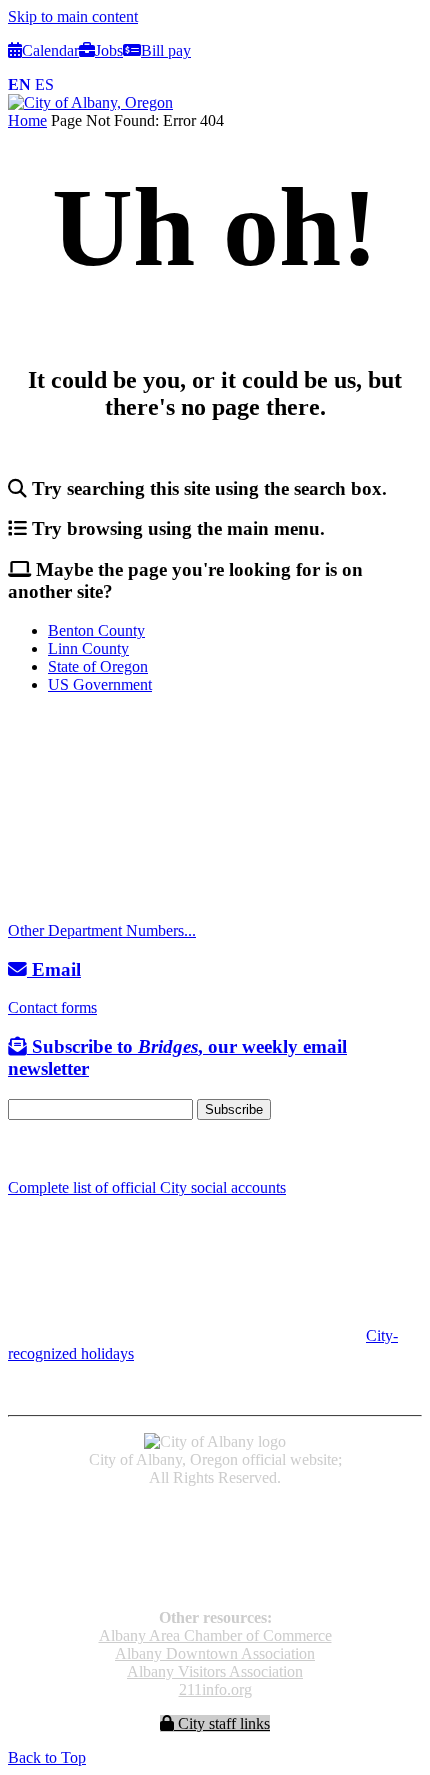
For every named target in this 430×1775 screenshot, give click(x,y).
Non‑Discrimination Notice (215, 1565)
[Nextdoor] (89, 1149)
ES (44, 84)
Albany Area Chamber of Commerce (215, 1635)
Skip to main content (73, 16)
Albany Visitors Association (215, 1671)
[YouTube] (63, 1149)
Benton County (96, 630)
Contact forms (52, 1007)
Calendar (50, 50)
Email (54, 969)
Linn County (88, 648)
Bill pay (166, 50)
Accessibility (215, 1511)
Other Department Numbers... (102, 930)
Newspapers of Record (215, 1547)
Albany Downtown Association (215, 1653)
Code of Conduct (215, 1529)
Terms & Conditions (215, 1583)
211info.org (215, 1689)
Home (27, 120)
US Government (100, 684)
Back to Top (47, 1757)
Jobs (109, 50)
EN (19, 84)
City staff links (222, 1723)
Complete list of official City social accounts (147, 1187)
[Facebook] (17, 1149)
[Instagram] (40, 1149)
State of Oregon (98, 666)
